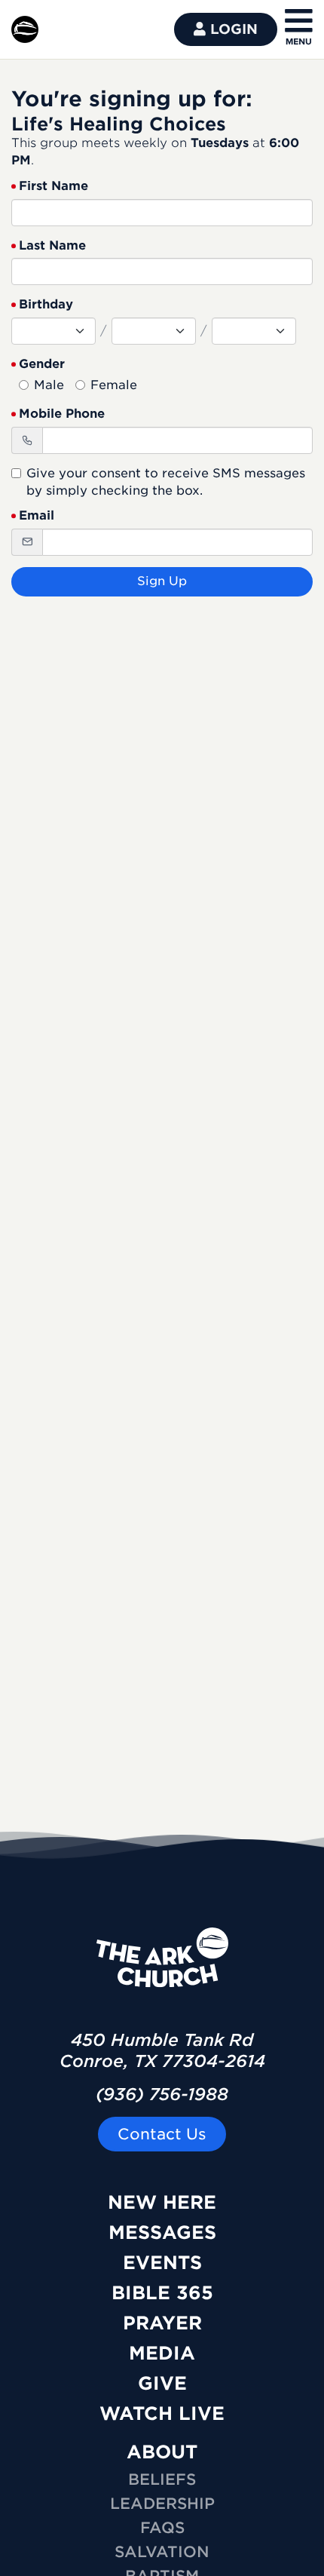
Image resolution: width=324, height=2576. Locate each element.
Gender (42, 364)
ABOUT (162, 2452)
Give (162, 2383)
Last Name (52, 245)
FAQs (162, 2528)
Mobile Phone (62, 414)
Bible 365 (162, 2293)
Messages (162, 2233)
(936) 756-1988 (162, 2094)
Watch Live (162, 2413)
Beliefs (162, 2479)
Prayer (162, 2323)
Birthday (46, 304)
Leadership (162, 2504)
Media (162, 2353)
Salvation (162, 2552)
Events (162, 2263)
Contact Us (162, 2134)
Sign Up (162, 581)
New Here (162, 2202)
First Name (53, 186)
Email (37, 515)
